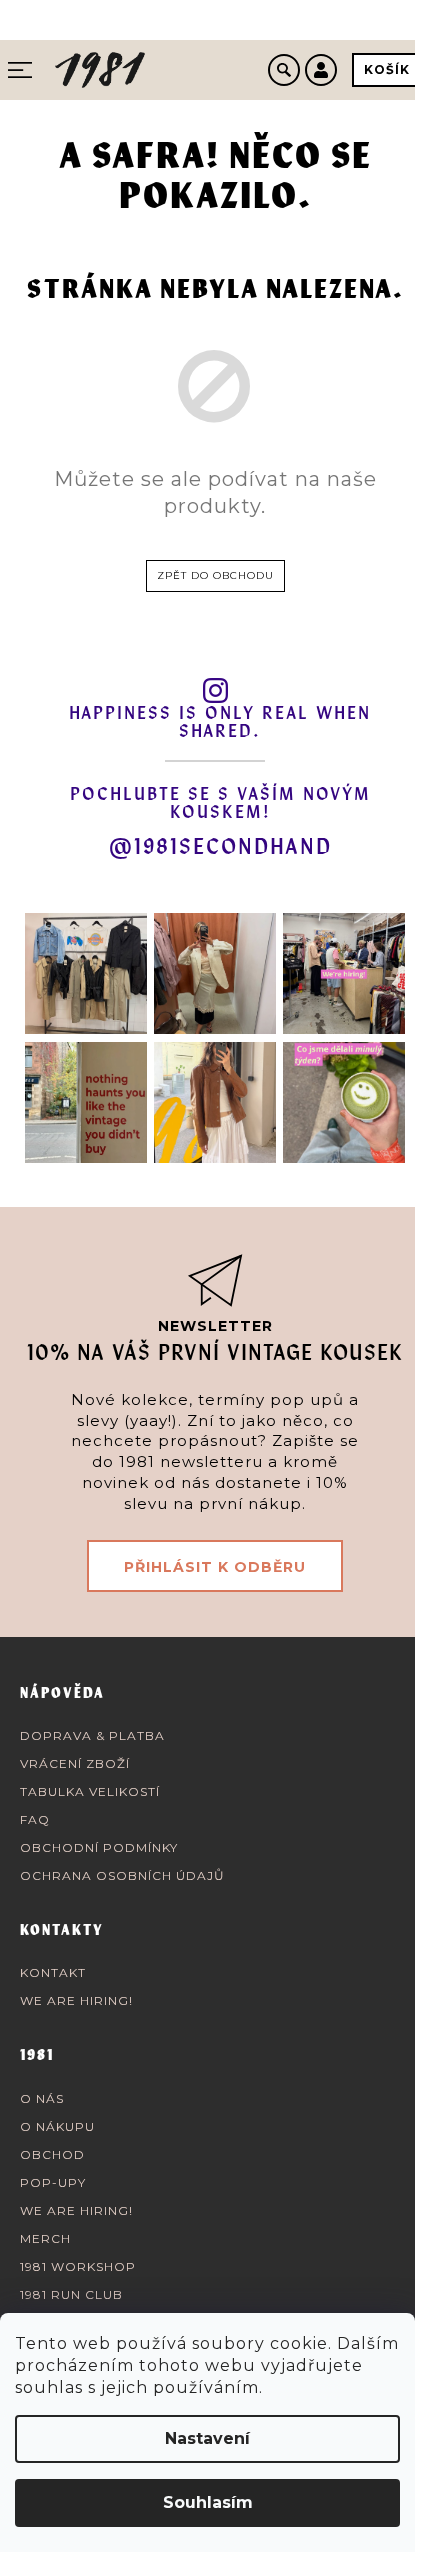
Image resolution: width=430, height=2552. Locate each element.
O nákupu (57, 2126)
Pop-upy (53, 2182)
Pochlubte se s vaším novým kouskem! (220, 804)
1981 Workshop (78, 2266)
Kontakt (53, 1972)
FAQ (35, 1819)
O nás (42, 2098)
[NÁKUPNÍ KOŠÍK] (387, 70)
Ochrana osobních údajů (122, 1875)
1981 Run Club (71, 2294)
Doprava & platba (92, 1735)
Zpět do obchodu (215, 575)
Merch (45, 2238)
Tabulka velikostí (90, 1791)
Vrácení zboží (75, 1763)
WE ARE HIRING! (76, 2000)
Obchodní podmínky (99, 1847)
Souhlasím (208, 2502)
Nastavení (207, 2438)
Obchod (52, 2154)
